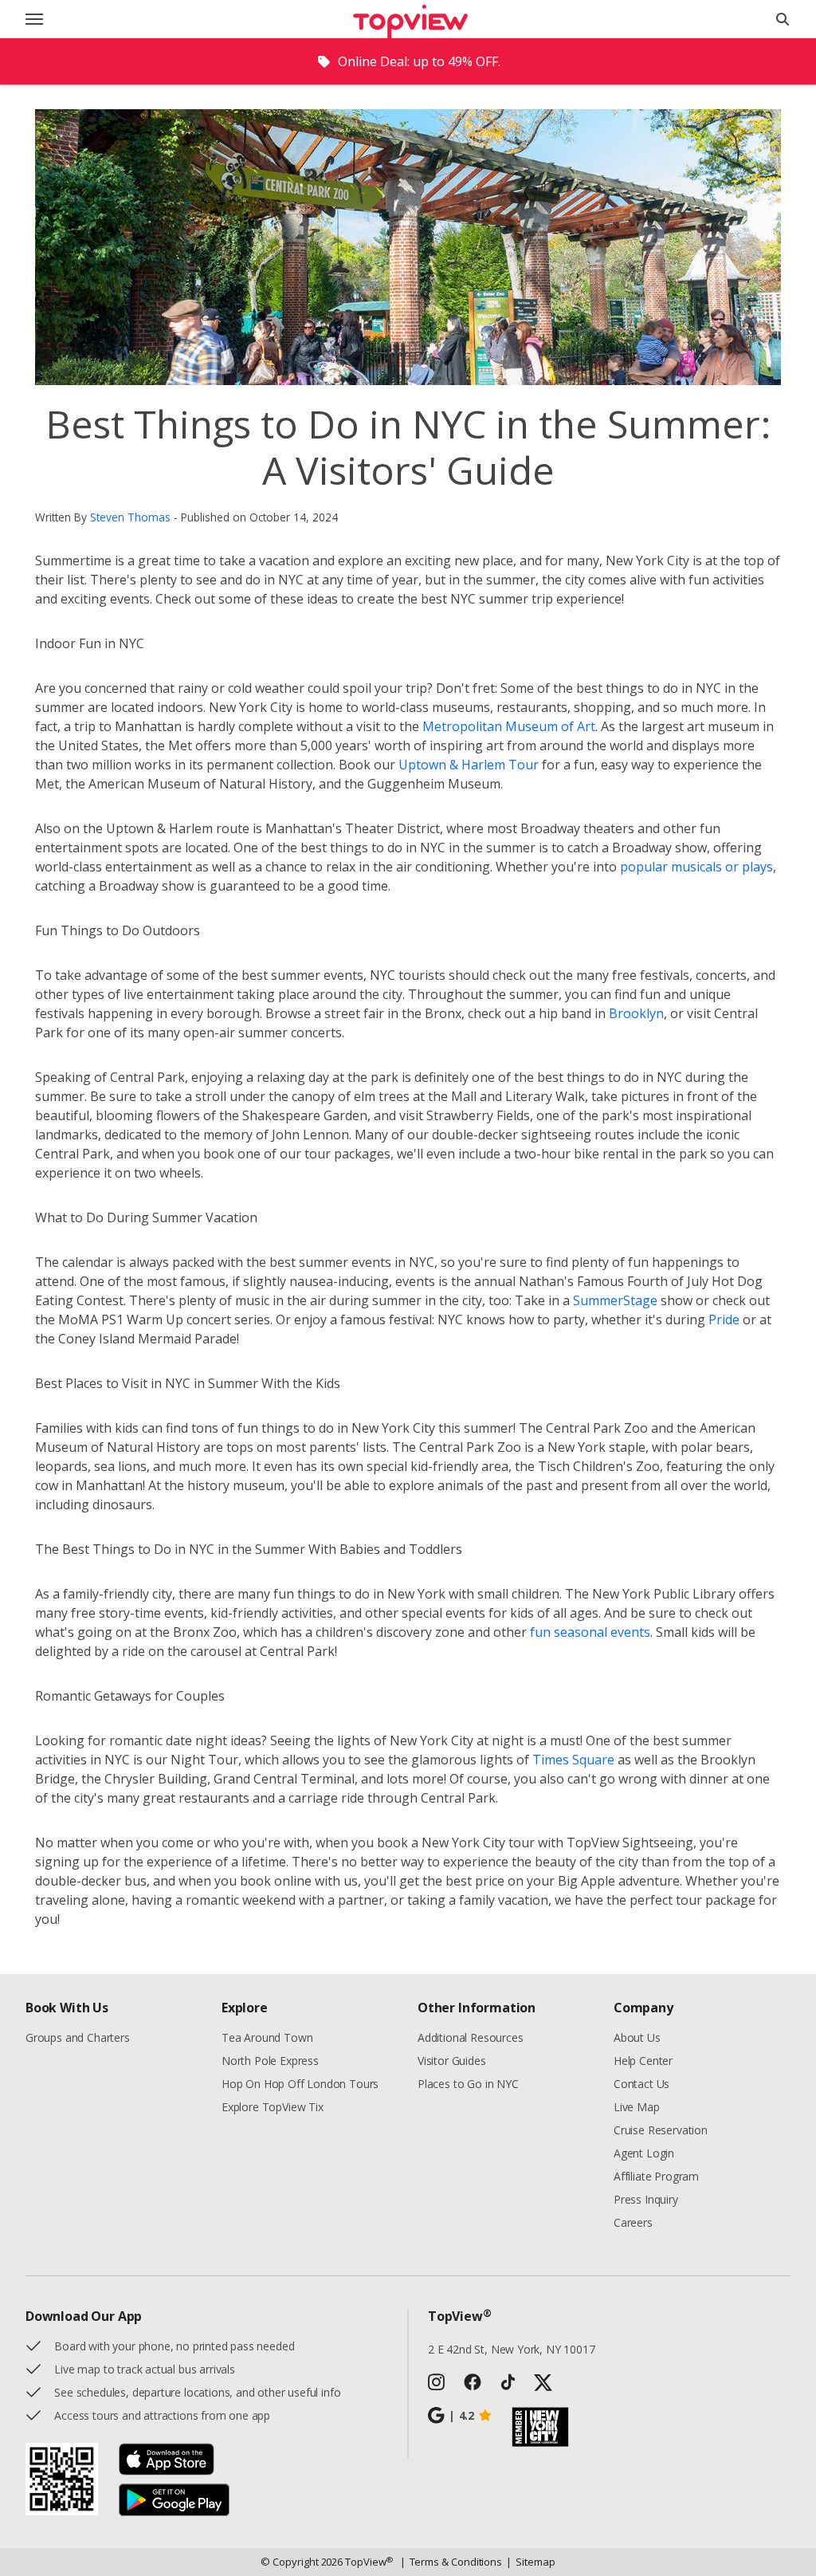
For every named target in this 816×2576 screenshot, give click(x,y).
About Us (637, 2037)
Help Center (643, 2061)
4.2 (461, 2415)
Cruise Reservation (661, 2130)
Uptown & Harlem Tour (469, 765)
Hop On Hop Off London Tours (300, 2084)
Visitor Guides (452, 2061)
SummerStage (615, 1300)
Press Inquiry (646, 2199)
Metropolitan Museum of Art (509, 726)
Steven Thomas (130, 517)
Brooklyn (636, 1013)
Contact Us (641, 2084)
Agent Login (644, 2153)
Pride (724, 1319)
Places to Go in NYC (468, 2084)
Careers (633, 2222)
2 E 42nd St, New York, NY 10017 (512, 2349)
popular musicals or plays (696, 867)
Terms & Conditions (451, 2562)
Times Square (573, 1760)
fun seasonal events (590, 1632)
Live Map (637, 2107)
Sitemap (530, 2562)
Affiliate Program (656, 2176)
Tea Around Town (267, 2037)
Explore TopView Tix (273, 2107)
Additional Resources (470, 2037)
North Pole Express (270, 2061)
